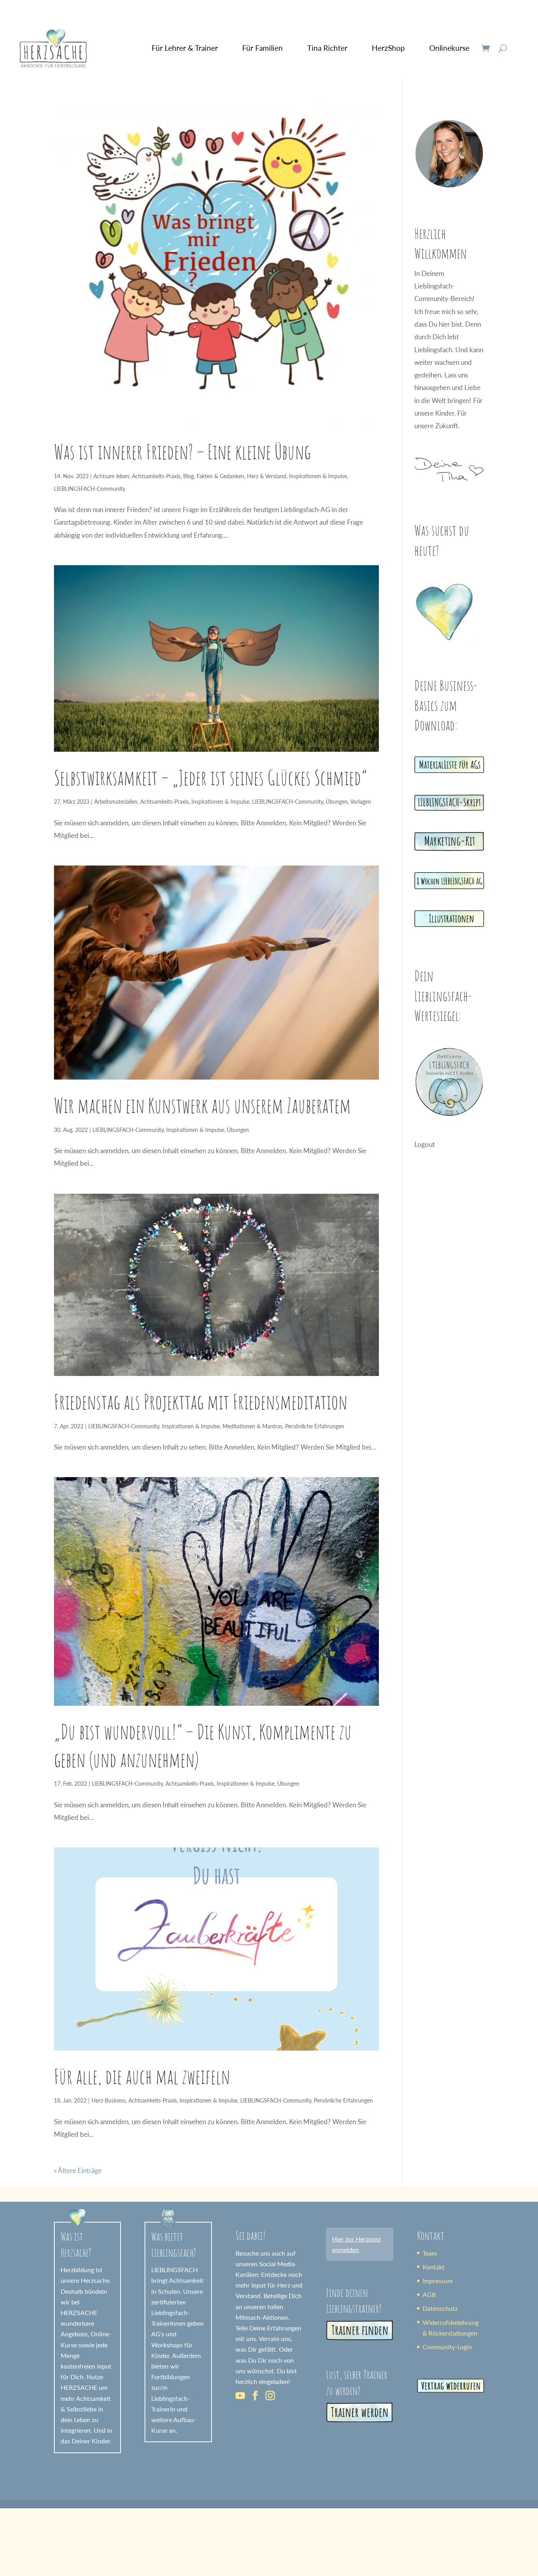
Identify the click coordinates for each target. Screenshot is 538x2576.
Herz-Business (109, 2100)
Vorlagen (361, 802)
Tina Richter (327, 48)
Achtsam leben (111, 476)
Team (430, 2253)
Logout (425, 1144)
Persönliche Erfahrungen (315, 1426)
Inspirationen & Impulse (318, 476)
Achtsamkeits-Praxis (156, 476)
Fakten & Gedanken (220, 476)
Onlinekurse (449, 48)
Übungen (337, 802)
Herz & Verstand (267, 476)
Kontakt (434, 2267)
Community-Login (447, 2347)
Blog (188, 476)
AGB (429, 2294)
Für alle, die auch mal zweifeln (142, 2076)
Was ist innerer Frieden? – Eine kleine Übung (182, 451)
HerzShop (388, 48)
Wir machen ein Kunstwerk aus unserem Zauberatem (202, 1105)
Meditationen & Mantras (252, 1426)
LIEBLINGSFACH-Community (90, 489)
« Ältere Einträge (78, 2170)
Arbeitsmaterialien (116, 802)
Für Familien (263, 48)
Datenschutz (440, 2308)
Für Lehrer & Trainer (185, 48)
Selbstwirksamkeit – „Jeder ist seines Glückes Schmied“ (211, 777)
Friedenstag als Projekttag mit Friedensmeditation (201, 1402)
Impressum (438, 2281)
